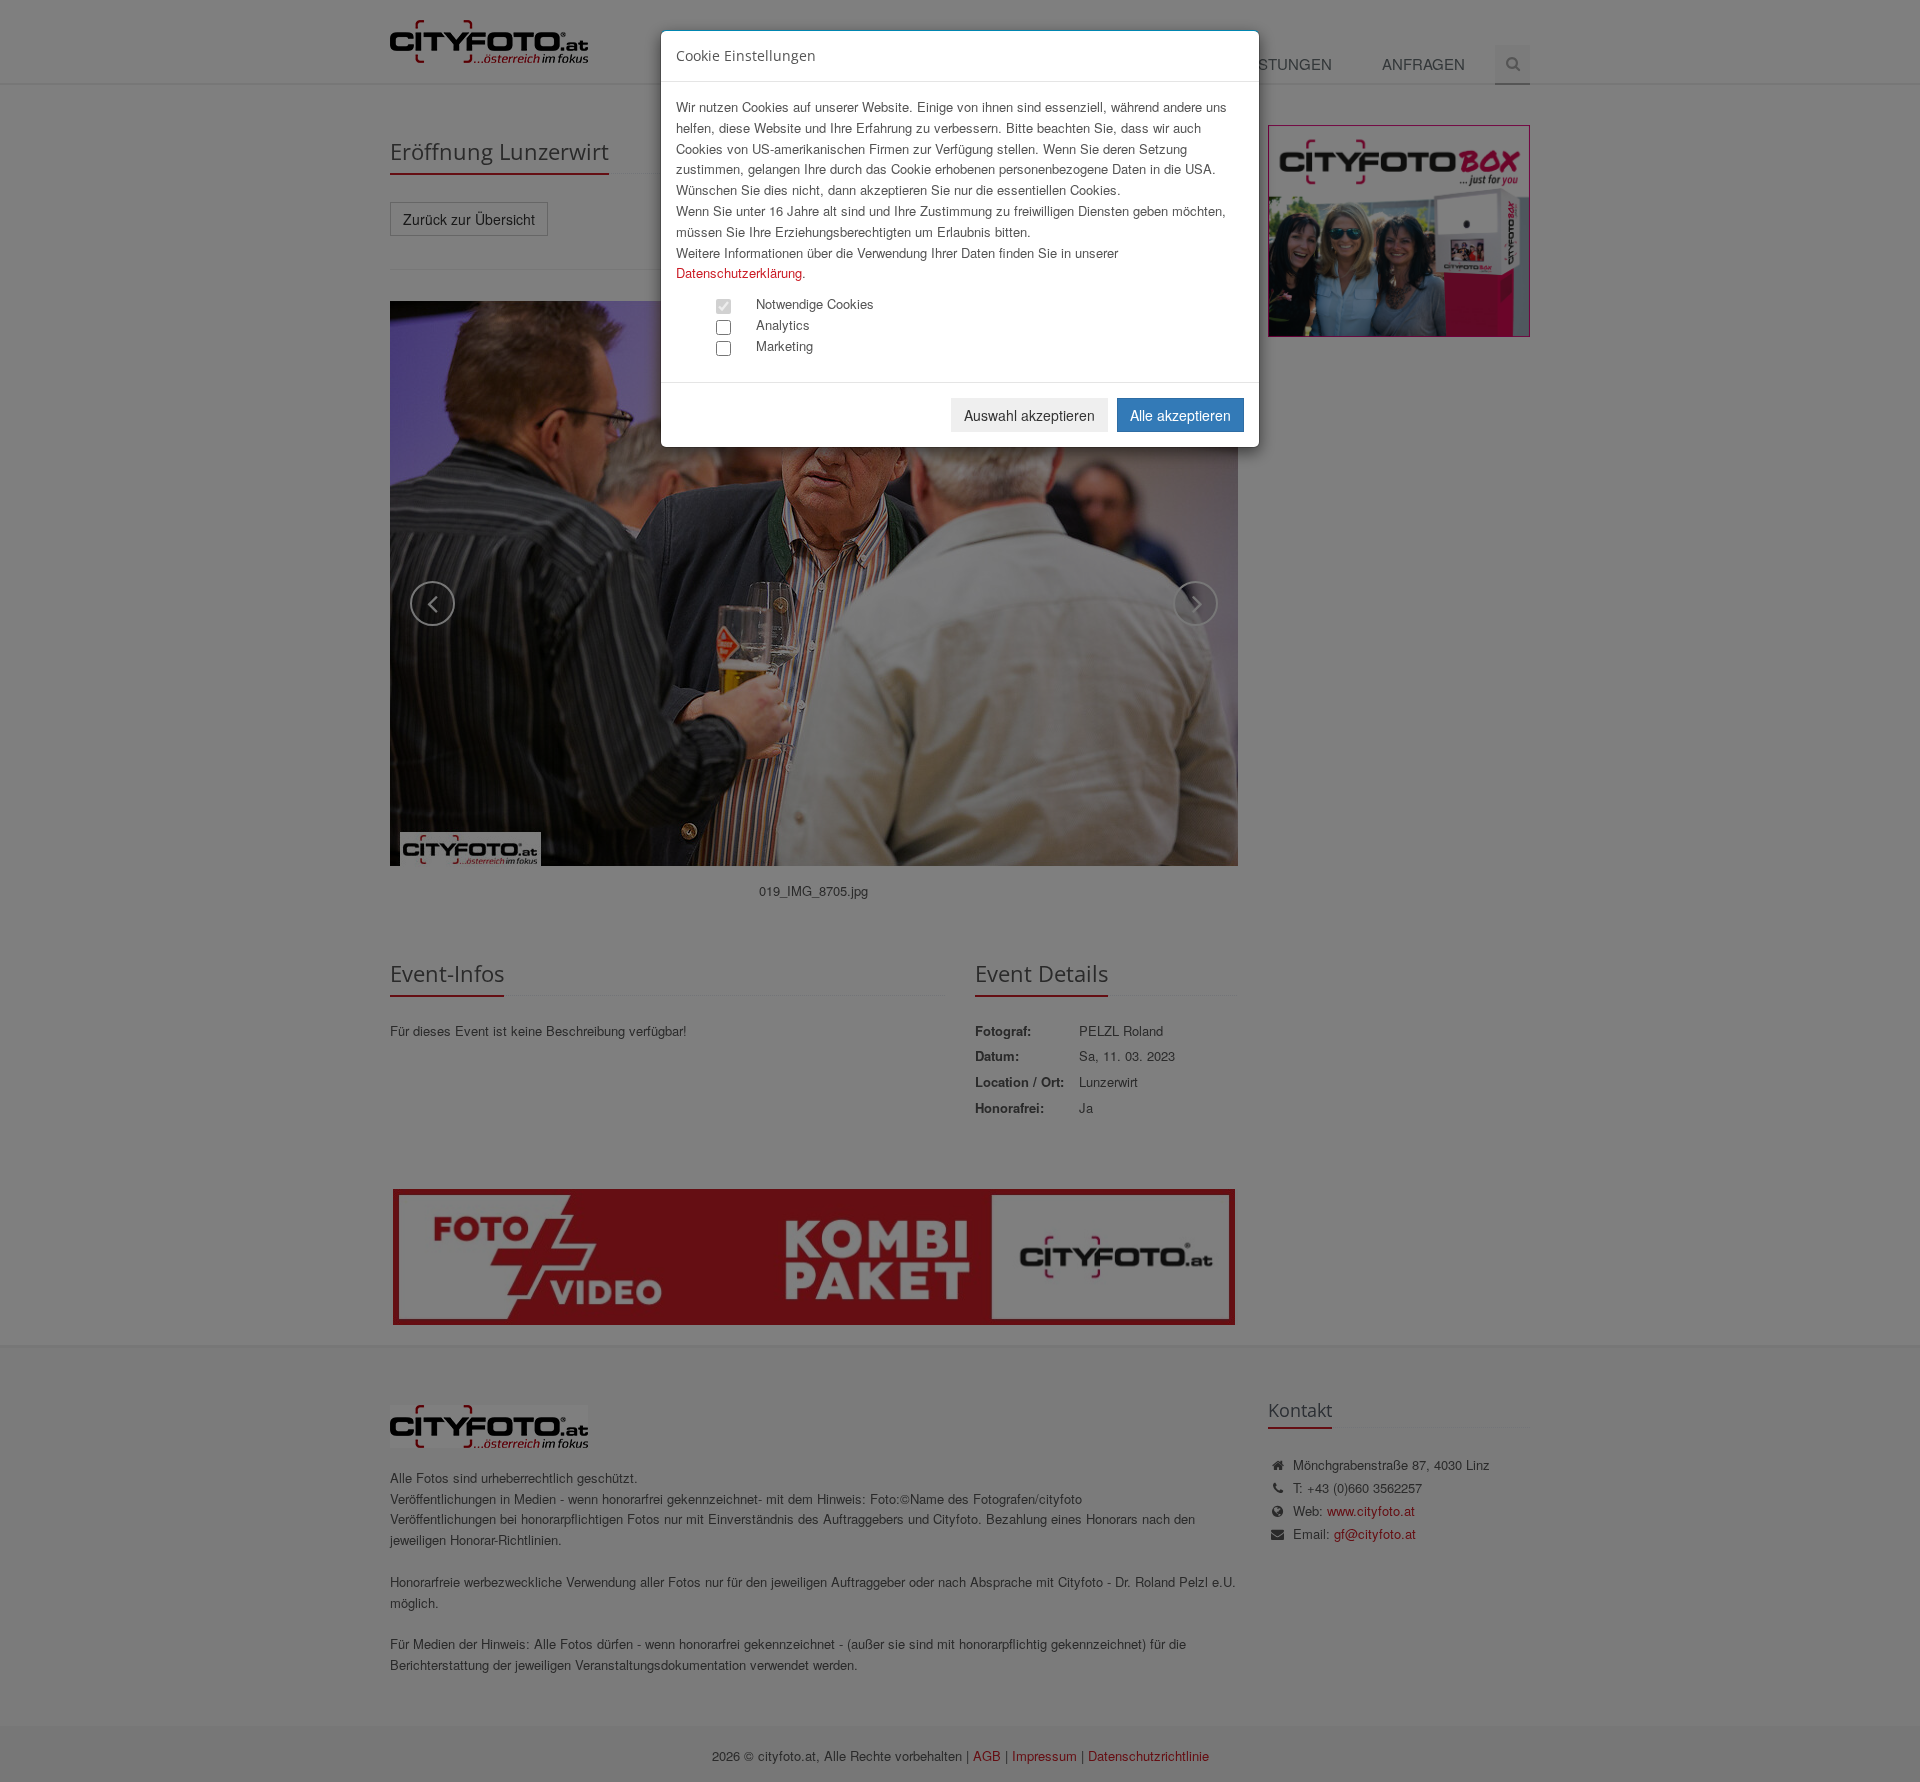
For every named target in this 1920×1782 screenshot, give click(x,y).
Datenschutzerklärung (739, 272)
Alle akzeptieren (1180, 415)
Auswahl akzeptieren (1029, 415)
